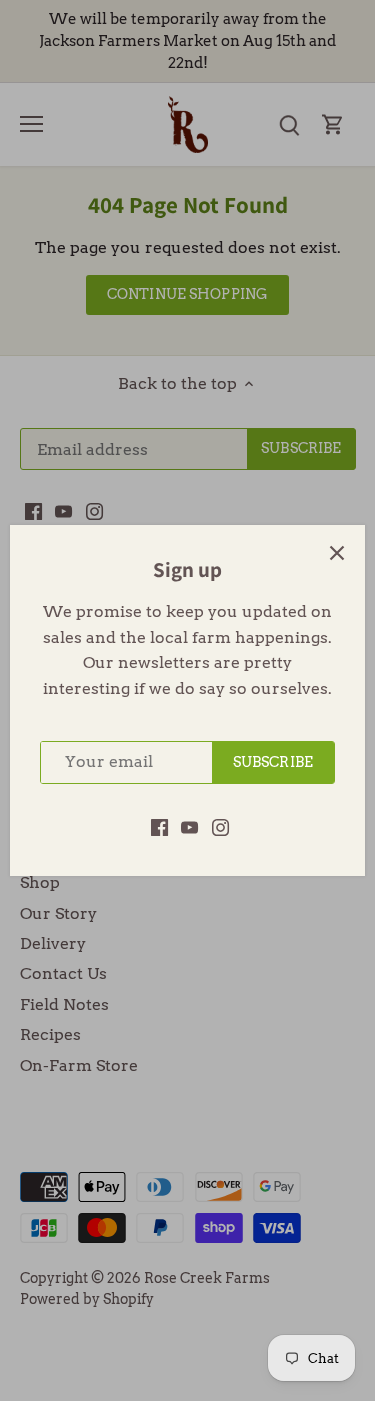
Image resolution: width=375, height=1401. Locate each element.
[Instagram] (220, 827)
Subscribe (273, 762)
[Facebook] (159, 827)
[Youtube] (189, 827)
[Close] (337, 553)
